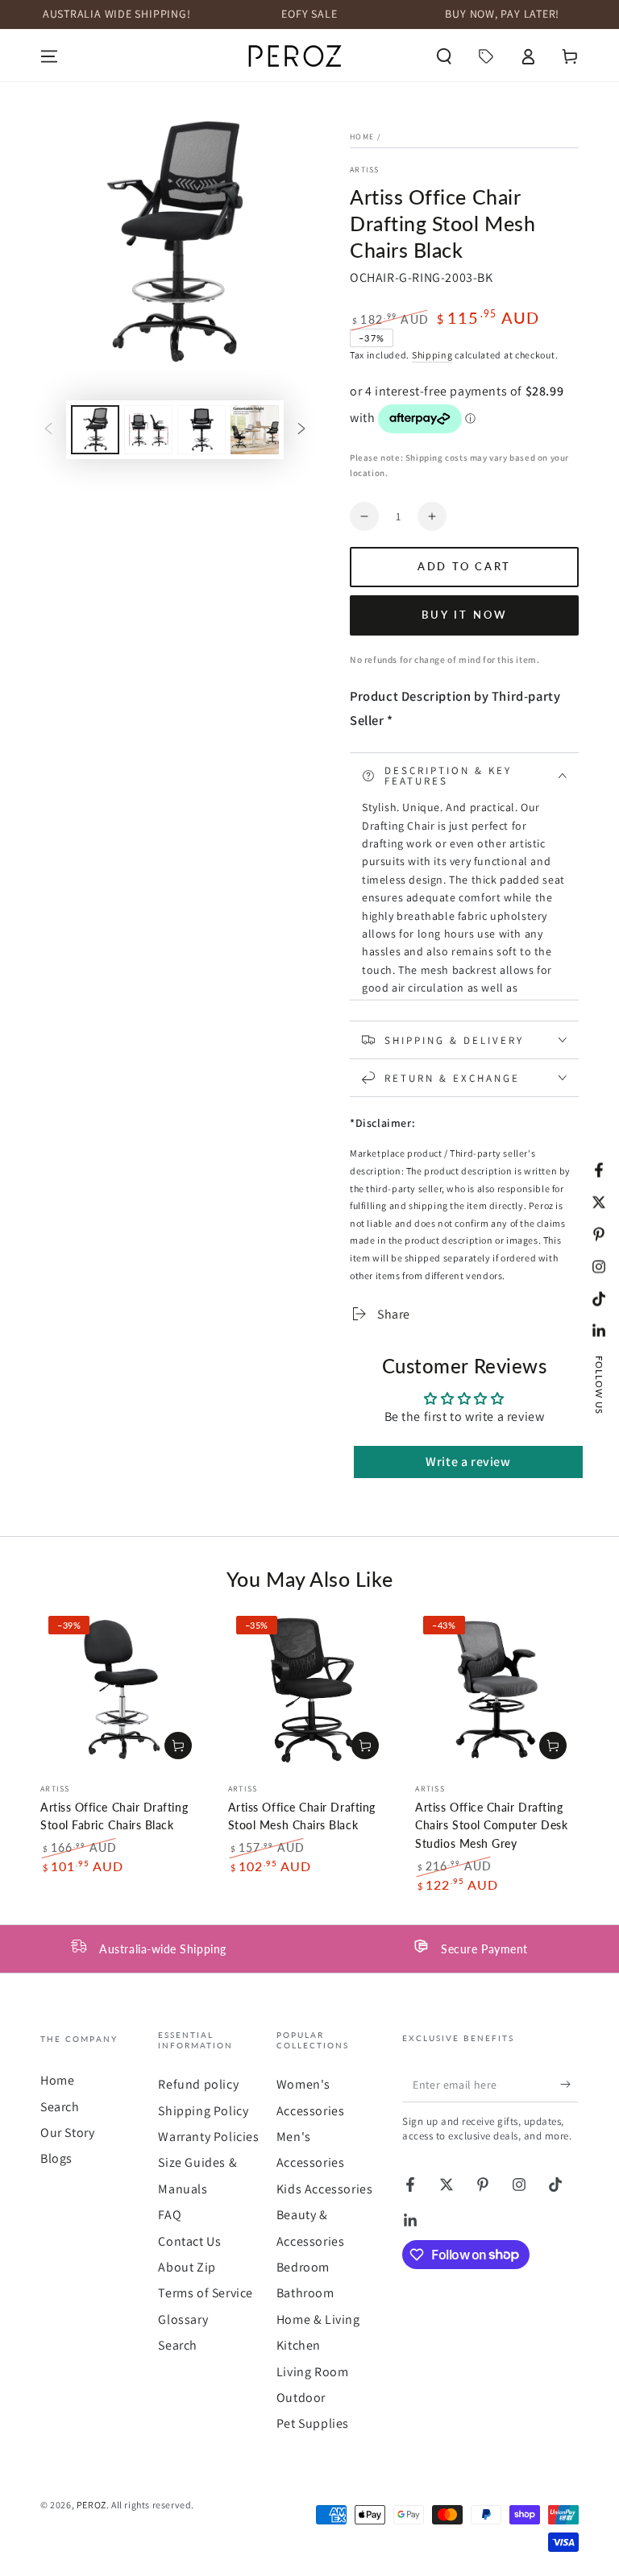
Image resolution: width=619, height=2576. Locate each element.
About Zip (187, 2267)
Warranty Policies (208, 2137)
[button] (444, 56)
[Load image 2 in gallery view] (148, 430)
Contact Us (189, 2241)
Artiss (365, 170)
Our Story (67, 2133)
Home (362, 137)
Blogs (56, 2158)
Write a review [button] (468, 1462)
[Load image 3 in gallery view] (201, 430)
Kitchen (299, 2345)
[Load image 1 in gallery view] (95, 430)
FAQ (170, 2215)
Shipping (432, 355)
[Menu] (49, 56)
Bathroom (305, 2293)
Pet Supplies (313, 2423)
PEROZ (91, 2505)
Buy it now (465, 615)
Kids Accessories (325, 2189)
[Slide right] (301, 430)
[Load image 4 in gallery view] (255, 430)
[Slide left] (48, 430)
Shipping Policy (203, 2111)
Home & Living (318, 2319)
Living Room (313, 2372)
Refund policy (198, 2084)
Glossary (183, 2319)
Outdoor (301, 2398)
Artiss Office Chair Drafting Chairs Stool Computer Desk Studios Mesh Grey (491, 1825)
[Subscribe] (569, 2084)
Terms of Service (206, 2293)
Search (60, 2107)
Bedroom (303, 2267)
